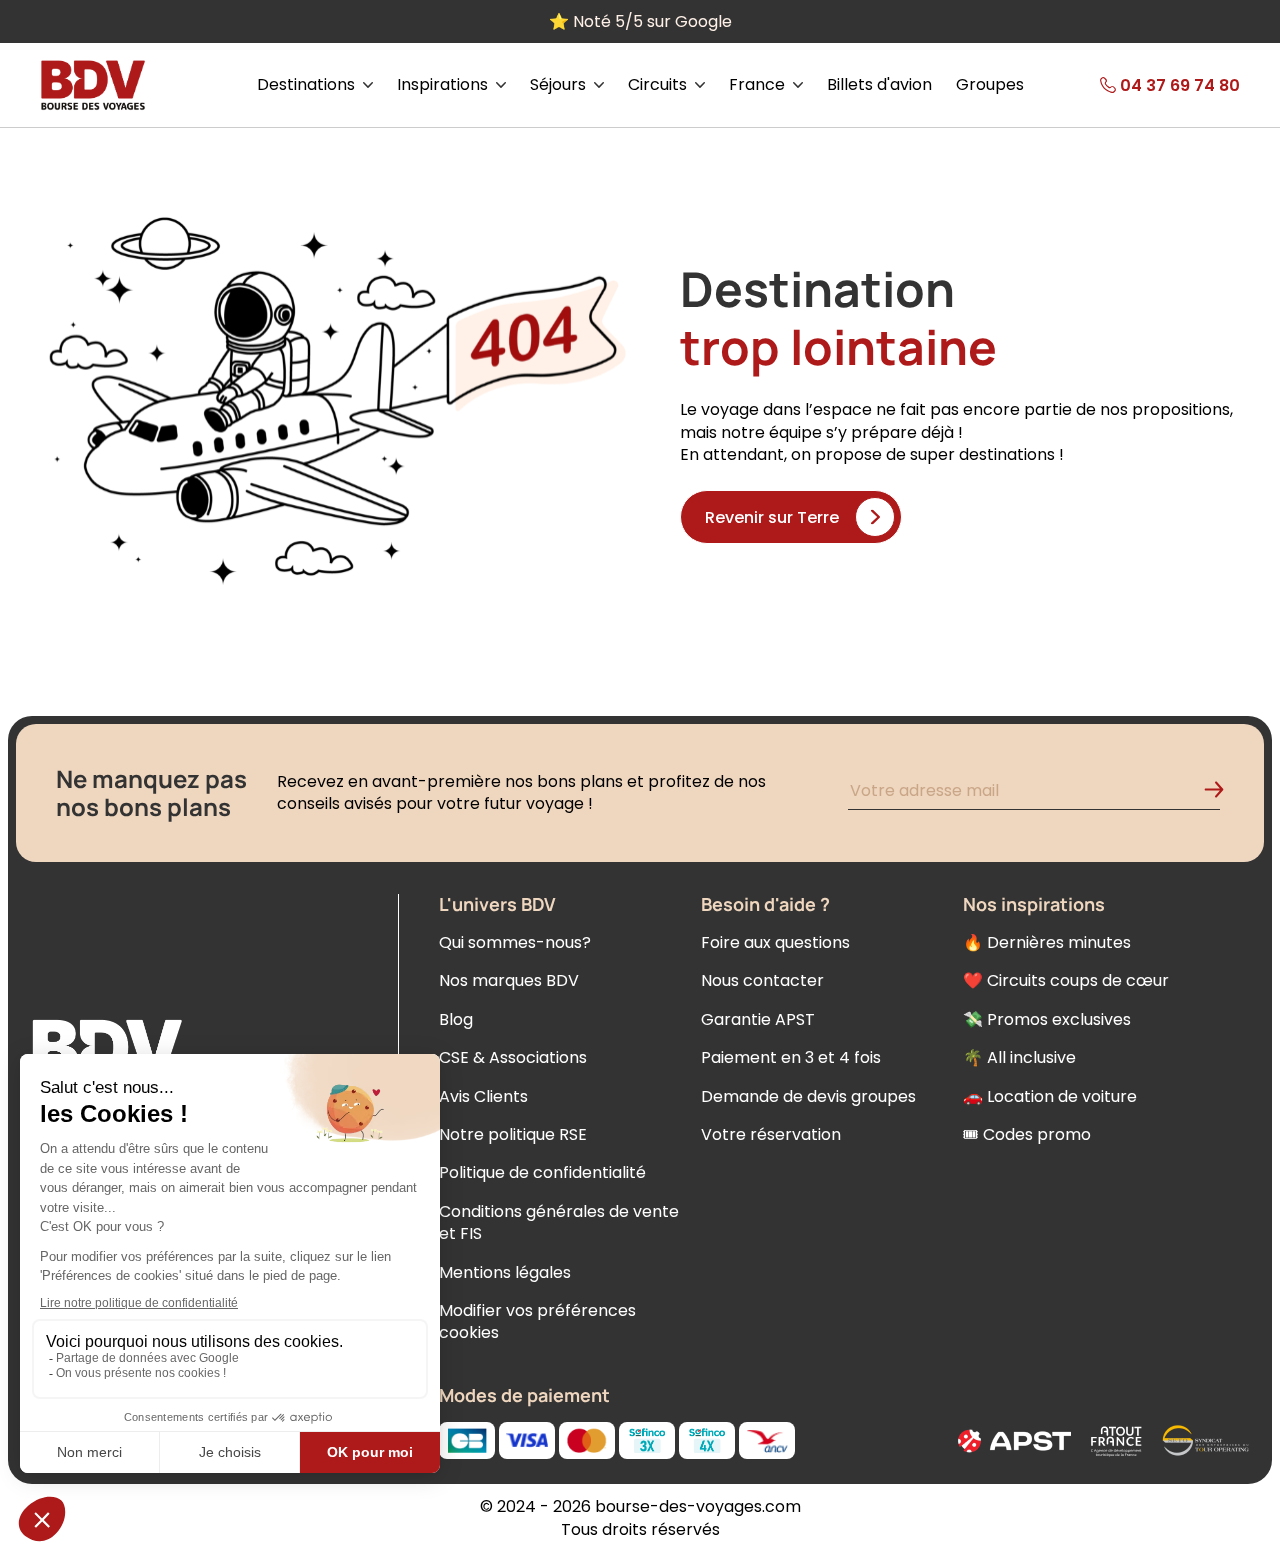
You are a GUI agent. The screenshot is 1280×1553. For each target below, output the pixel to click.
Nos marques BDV (509, 980)
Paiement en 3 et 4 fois (791, 1057)
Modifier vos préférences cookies (537, 1321)
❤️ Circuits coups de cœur (1066, 980)
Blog (456, 1019)
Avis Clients (483, 1096)
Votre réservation (771, 1134)
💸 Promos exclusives (1047, 1019)
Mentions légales (505, 1272)
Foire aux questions (775, 942)
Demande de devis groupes (808, 1096)
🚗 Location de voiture (1050, 1096)
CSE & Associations (513, 1057)
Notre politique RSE (513, 1134)
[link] (1141, 85)
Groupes (990, 85)
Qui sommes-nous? (515, 942)
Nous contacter (762, 980)
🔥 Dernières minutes (1047, 942)
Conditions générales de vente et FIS (559, 1222)
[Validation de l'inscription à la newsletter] (1222, 793)
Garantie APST (758, 1019)
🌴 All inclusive (1019, 1057)
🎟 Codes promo (1027, 1134)
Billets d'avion (879, 85)
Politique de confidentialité (542, 1172)
